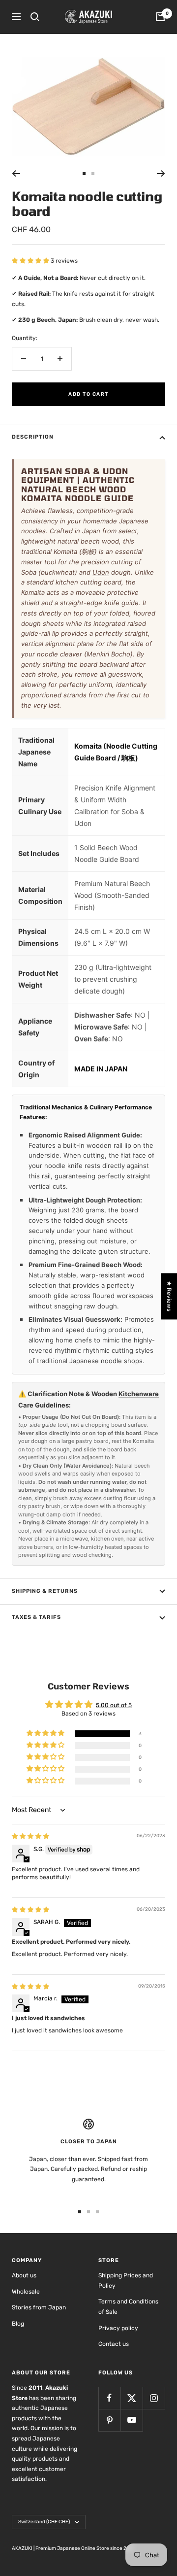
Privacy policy (118, 2328)
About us (24, 2275)
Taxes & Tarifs (36, 1617)
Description (33, 437)
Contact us (114, 2344)
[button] (31, 261)
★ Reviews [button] (169, 1296)
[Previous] (16, 173)
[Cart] (160, 17)
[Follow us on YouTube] (132, 2420)
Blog (18, 2324)
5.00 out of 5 (114, 1705)
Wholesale (26, 2292)
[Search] (35, 17)
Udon (101, 572)
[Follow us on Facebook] (109, 2398)
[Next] (161, 173)
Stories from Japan (39, 2307)
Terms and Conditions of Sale (128, 2307)
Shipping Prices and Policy (126, 2281)
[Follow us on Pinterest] (109, 2420)
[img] (30, 1836)
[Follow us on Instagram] (154, 2398)
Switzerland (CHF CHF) (44, 2522)
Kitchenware (139, 1394)
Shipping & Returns (45, 1591)
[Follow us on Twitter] (132, 2398)
